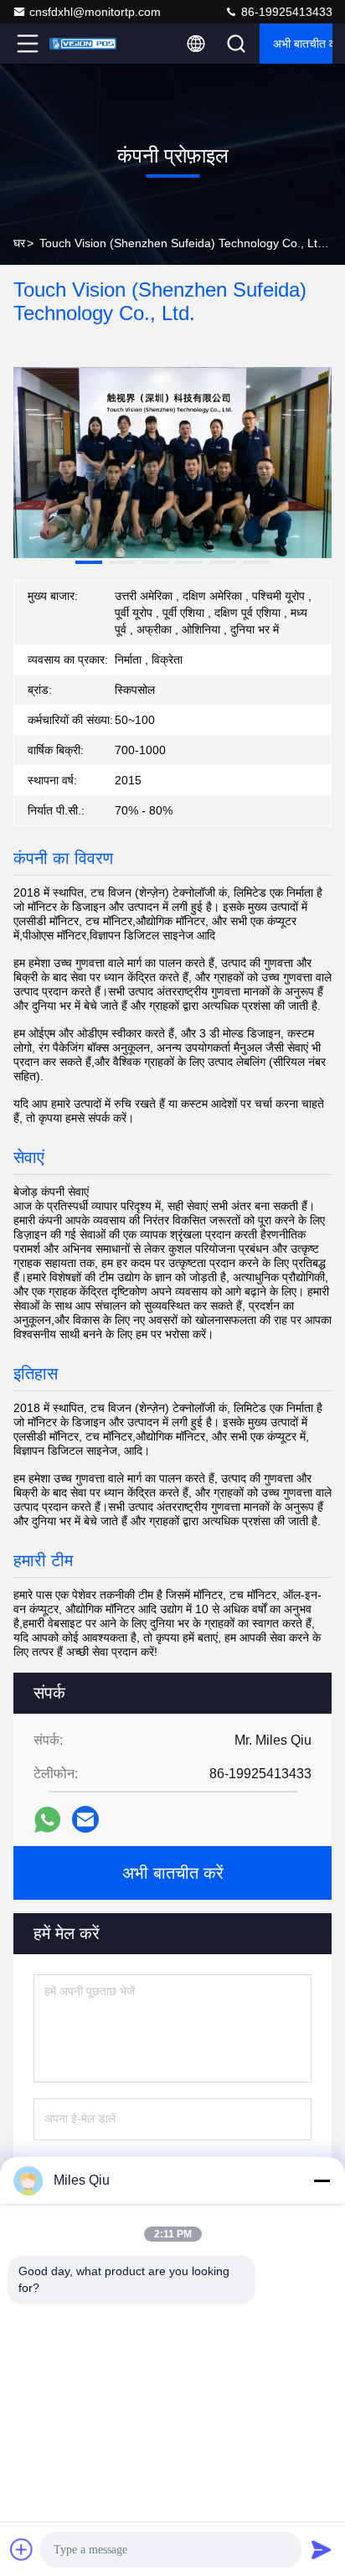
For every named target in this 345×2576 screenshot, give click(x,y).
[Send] (322, 2549)
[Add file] (22, 2549)
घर (19, 243)
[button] (89, 562)
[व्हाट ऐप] (47, 1820)
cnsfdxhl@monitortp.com (95, 12)
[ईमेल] (85, 1819)
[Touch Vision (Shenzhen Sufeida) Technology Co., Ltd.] (83, 44)
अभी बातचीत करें (303, 44)
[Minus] (322, 2180)
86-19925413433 (285, 12)
